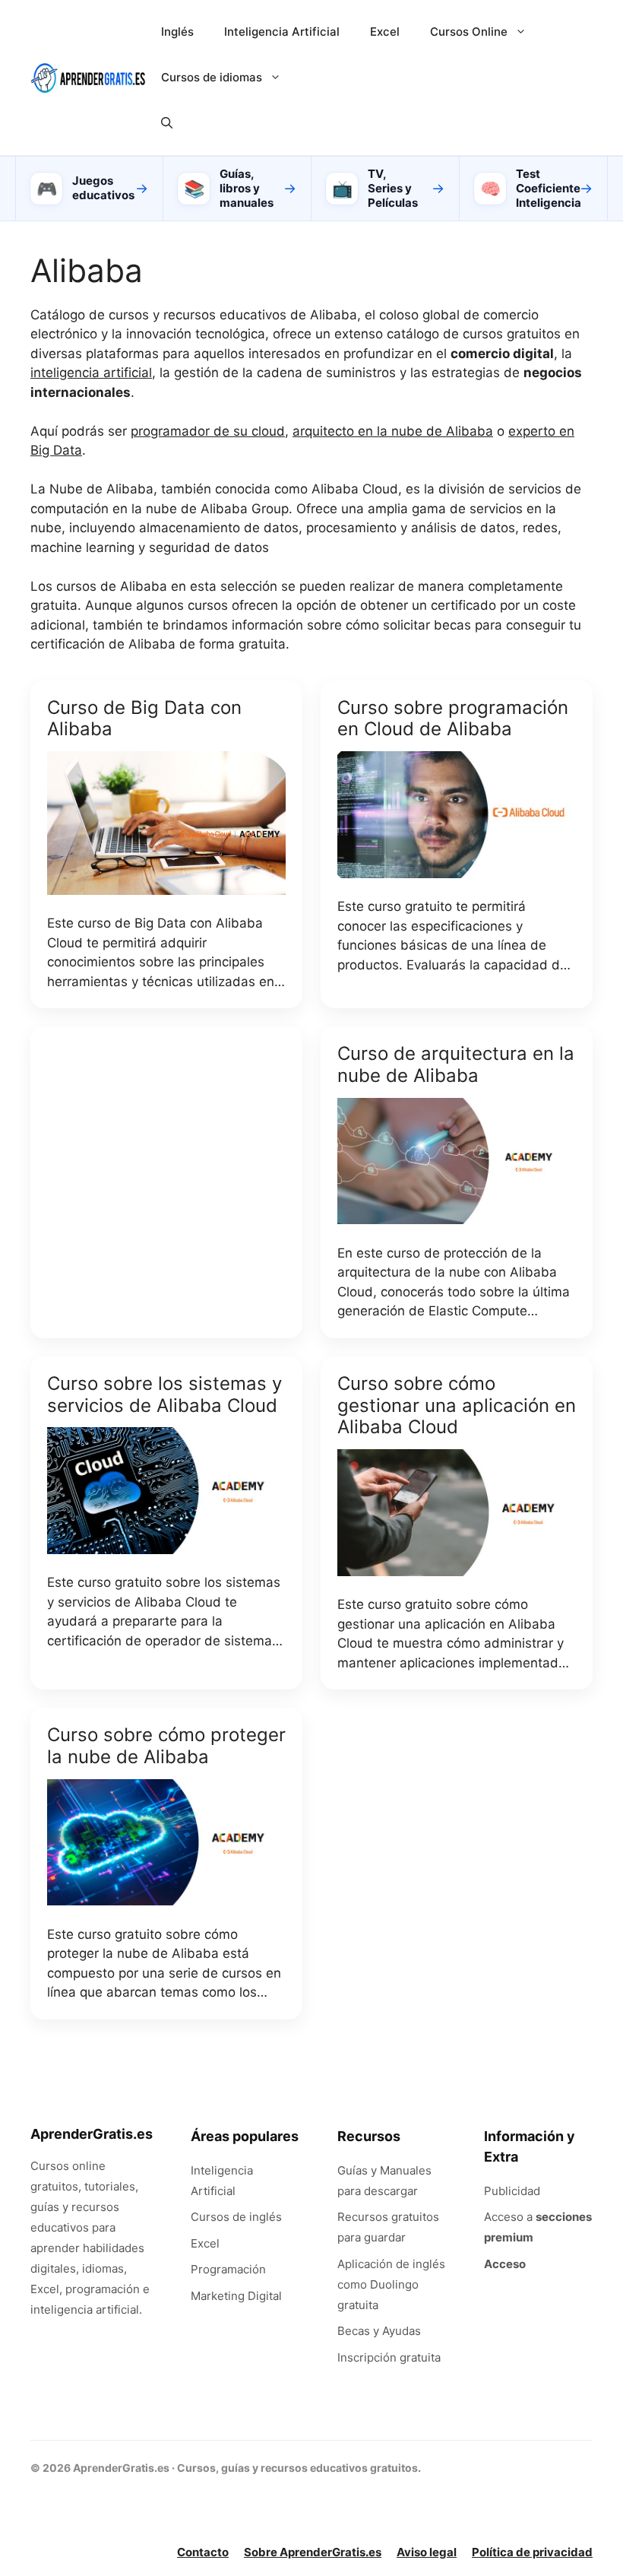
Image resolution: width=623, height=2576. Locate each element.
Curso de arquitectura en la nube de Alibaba (456, 1064)
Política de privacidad (532, 2552)
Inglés (177, 32)
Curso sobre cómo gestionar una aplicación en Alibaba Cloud (457, 1405)
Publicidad (512, 2191)
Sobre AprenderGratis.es (313, 2552)
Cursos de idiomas (212, 77)
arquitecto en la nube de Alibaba (393, 431)
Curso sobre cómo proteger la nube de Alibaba (166, 1746)
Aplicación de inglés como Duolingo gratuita (391, 2284)
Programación (228, 2269)
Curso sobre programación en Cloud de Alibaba (453, 719)
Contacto (203, 2552)
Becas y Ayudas (379, 2331)
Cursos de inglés (236, 2217)
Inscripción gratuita (389, 2357)
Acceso (505, 2264)
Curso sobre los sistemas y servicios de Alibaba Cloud (164, 1394)
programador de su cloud (208, 431)
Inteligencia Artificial (282, 32)
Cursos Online (469, 32)
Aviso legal (427, 2552)
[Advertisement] (166, 1179)
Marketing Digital (236, 2296)
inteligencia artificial (91, 373)
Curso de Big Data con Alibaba (144, 719)
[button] (167, 123)
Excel (385, 32)
